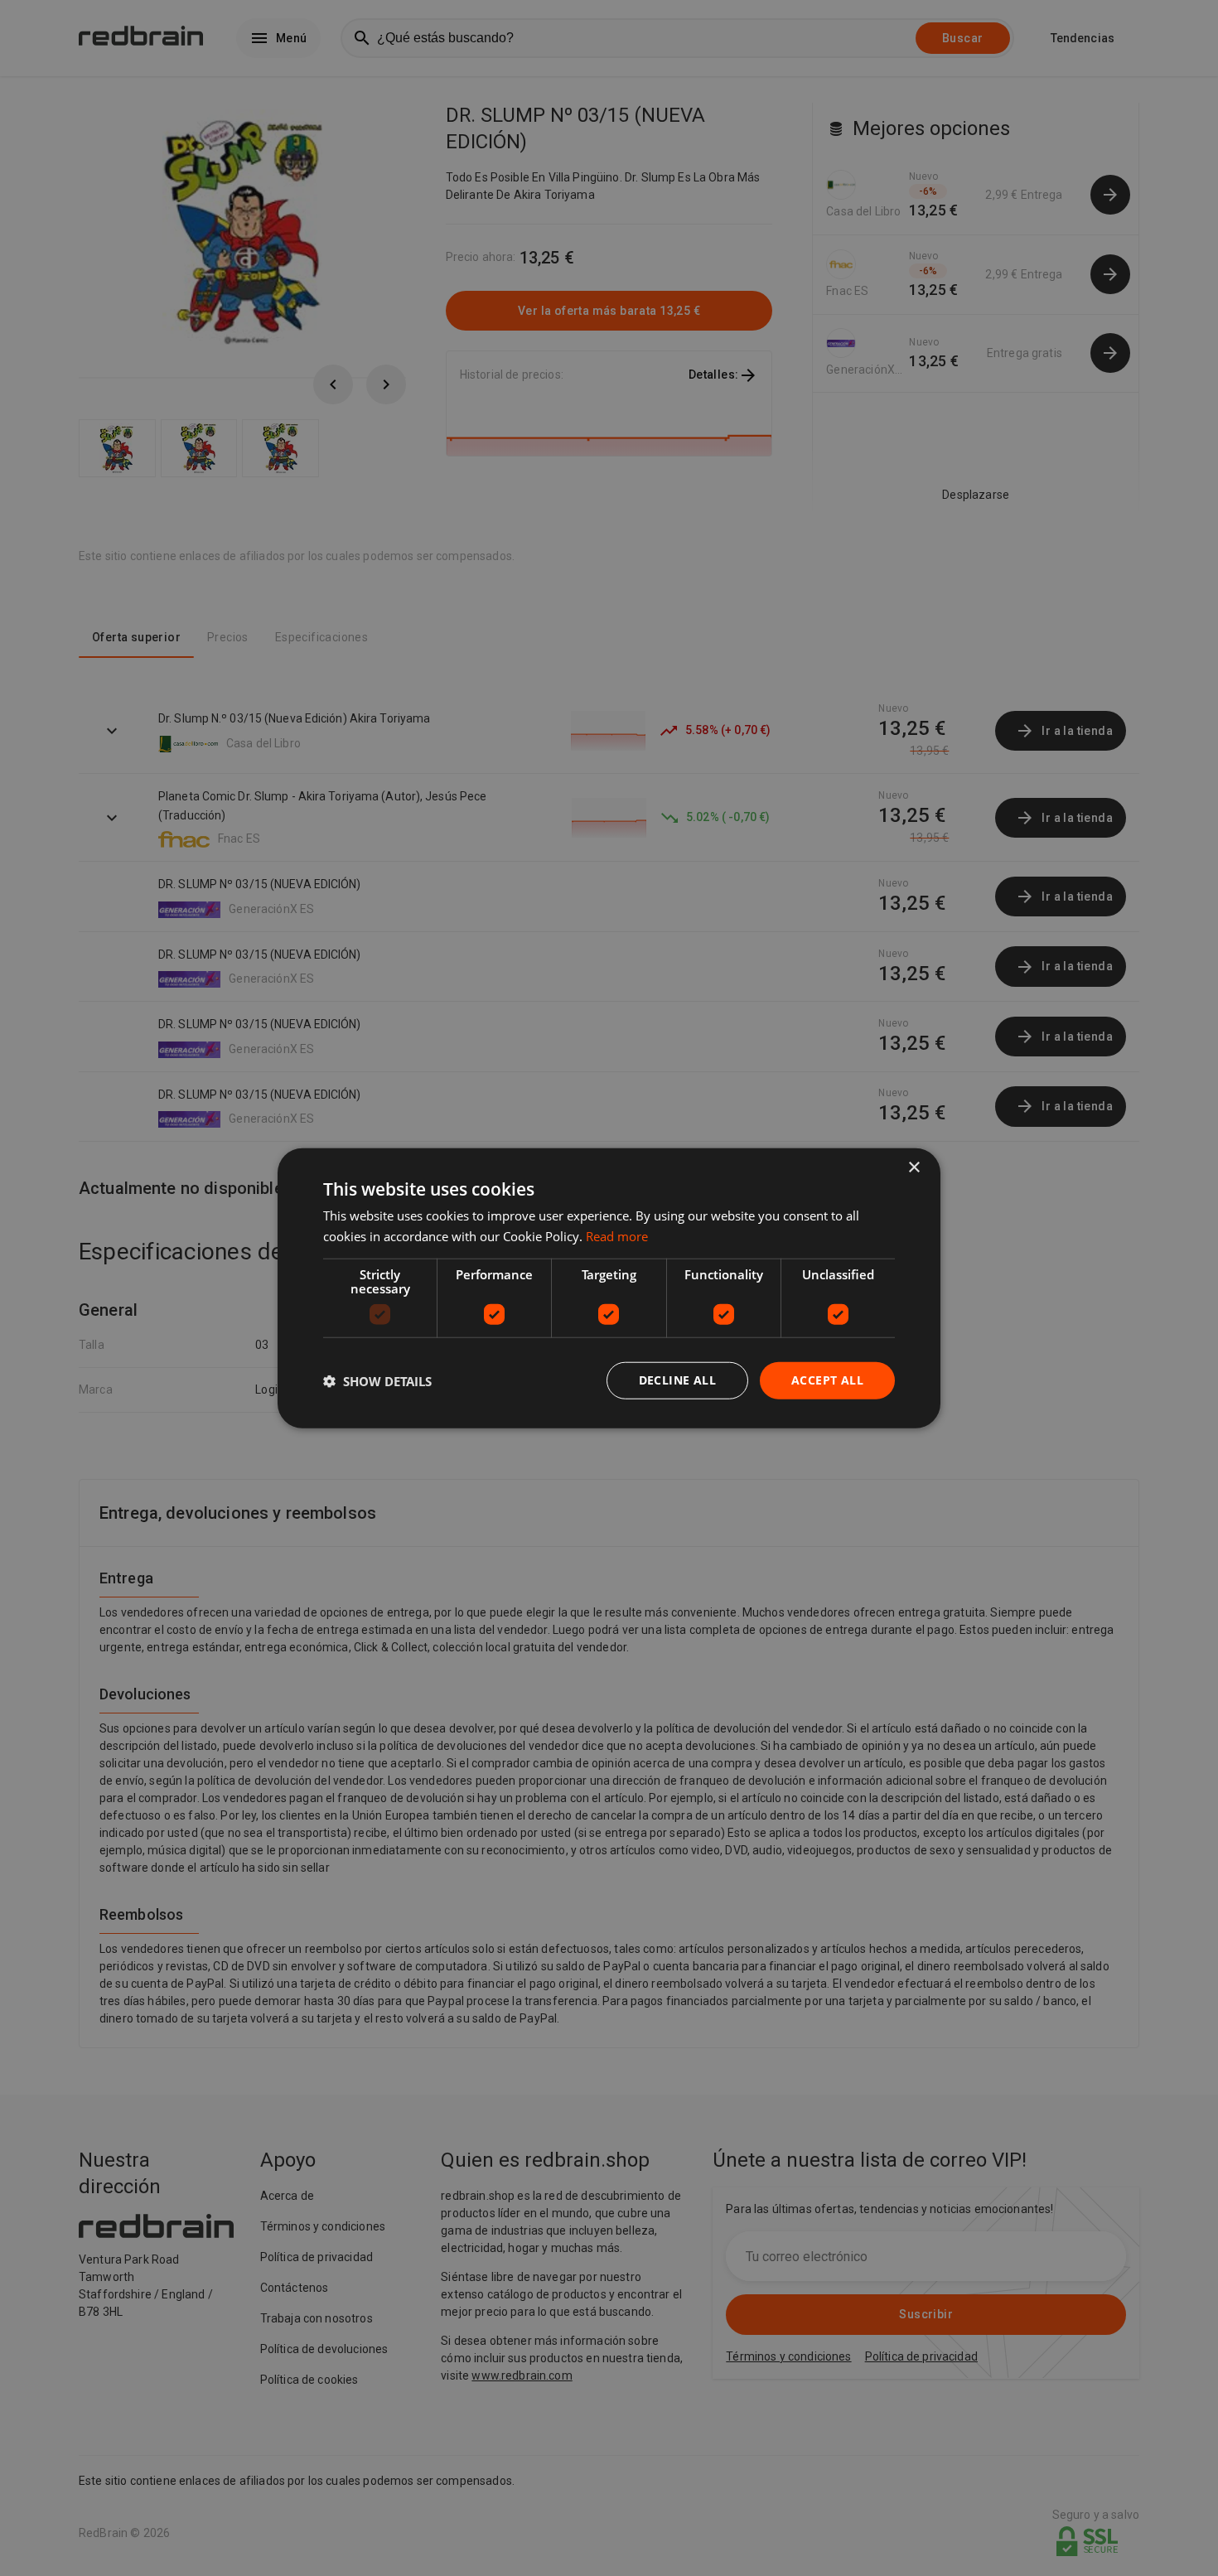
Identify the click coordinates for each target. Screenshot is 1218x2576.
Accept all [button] (827, 1380)
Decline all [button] (677, 1380)
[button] (377, 1380)
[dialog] (609, 1288)
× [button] (914, 1167)
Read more (617, 1235)
